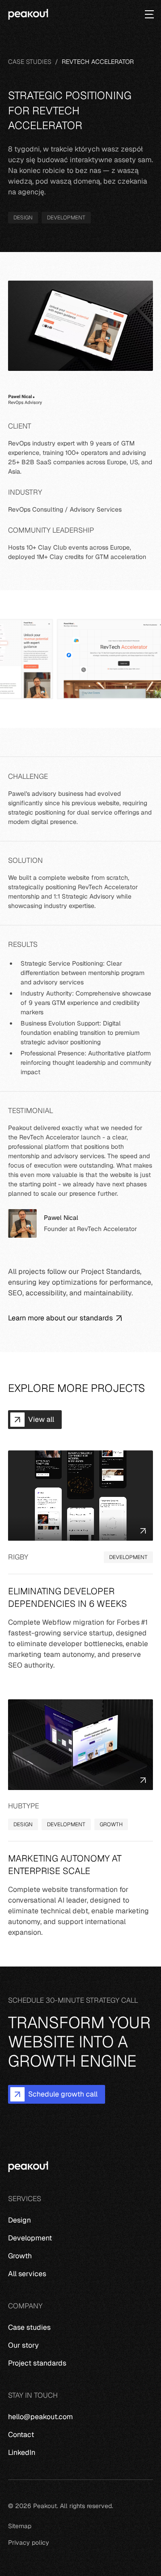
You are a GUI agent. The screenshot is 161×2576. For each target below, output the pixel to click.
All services (27, 2274)
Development (30, 2238)
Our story (23, 2345)
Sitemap (20, 2526)
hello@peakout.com (40, 2417)
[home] (28, 15)
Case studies (29, 2327)
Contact (21, 2435)
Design (19, 2220)
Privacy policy (29, 2542)
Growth (20, 2256)
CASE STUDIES (30, 62)
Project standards (37, 2363)
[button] (146, 14)
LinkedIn (22, 2452)
